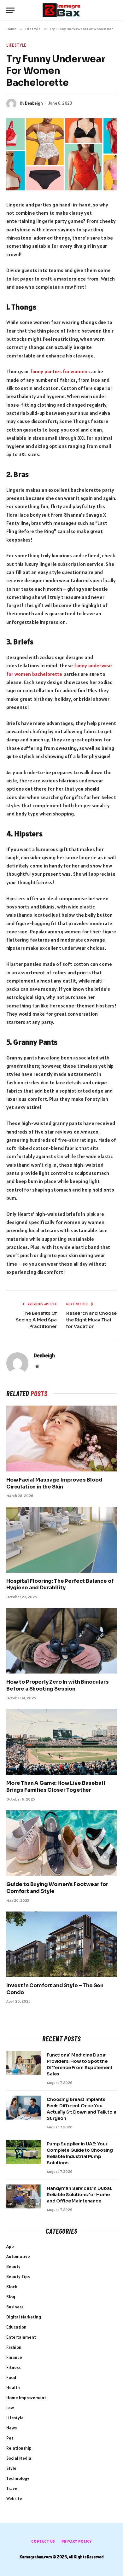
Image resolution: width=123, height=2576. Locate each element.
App (10, 2246)
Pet (10, 2438)
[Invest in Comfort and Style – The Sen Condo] (61, 1944)
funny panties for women (59, 371)
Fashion (14, 2347)
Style (11, 2468)
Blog (11, 2297)
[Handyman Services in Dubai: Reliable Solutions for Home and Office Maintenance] (24, 2196)
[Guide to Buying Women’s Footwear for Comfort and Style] (61, 1843)
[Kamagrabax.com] (61, 10)
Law (10, 2408)
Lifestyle (16, 45)
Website (14, 2498)
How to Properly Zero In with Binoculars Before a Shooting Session (58, 1685)
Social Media (19, 2458)
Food (11, 2377)
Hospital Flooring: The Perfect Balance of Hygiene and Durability (60, 1584)
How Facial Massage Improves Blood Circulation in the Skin (54, 1483)
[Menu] (10, 10)
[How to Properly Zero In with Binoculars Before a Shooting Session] (61, 1641)
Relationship (19, 2448)
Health (13, 2387)
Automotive (18, 2256)
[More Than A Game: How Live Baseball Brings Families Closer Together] (61, 1742)
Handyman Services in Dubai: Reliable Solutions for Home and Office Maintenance (79, 2195)
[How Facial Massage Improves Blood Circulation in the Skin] (61, 1438)
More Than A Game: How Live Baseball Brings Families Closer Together (56, 1787)
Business (15, 2307)
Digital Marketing (24, 2317)
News (12, 2428)
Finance (14, 2357)
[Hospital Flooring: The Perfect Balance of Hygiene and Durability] (61, 1540)
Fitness (13, 2367)
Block (12, 2287)
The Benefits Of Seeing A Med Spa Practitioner (36, 1320)
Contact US (43, 2541)
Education (16, 2327)
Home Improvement (26, 2398)
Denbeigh (34, 103)
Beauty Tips (18, 2277)
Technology (18, 2478)
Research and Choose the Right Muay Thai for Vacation (91, 1320)
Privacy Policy (77, 2541)
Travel (12, 2488)
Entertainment (21, 2337)
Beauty (13, 2266)
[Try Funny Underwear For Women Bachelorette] (61, 154)
